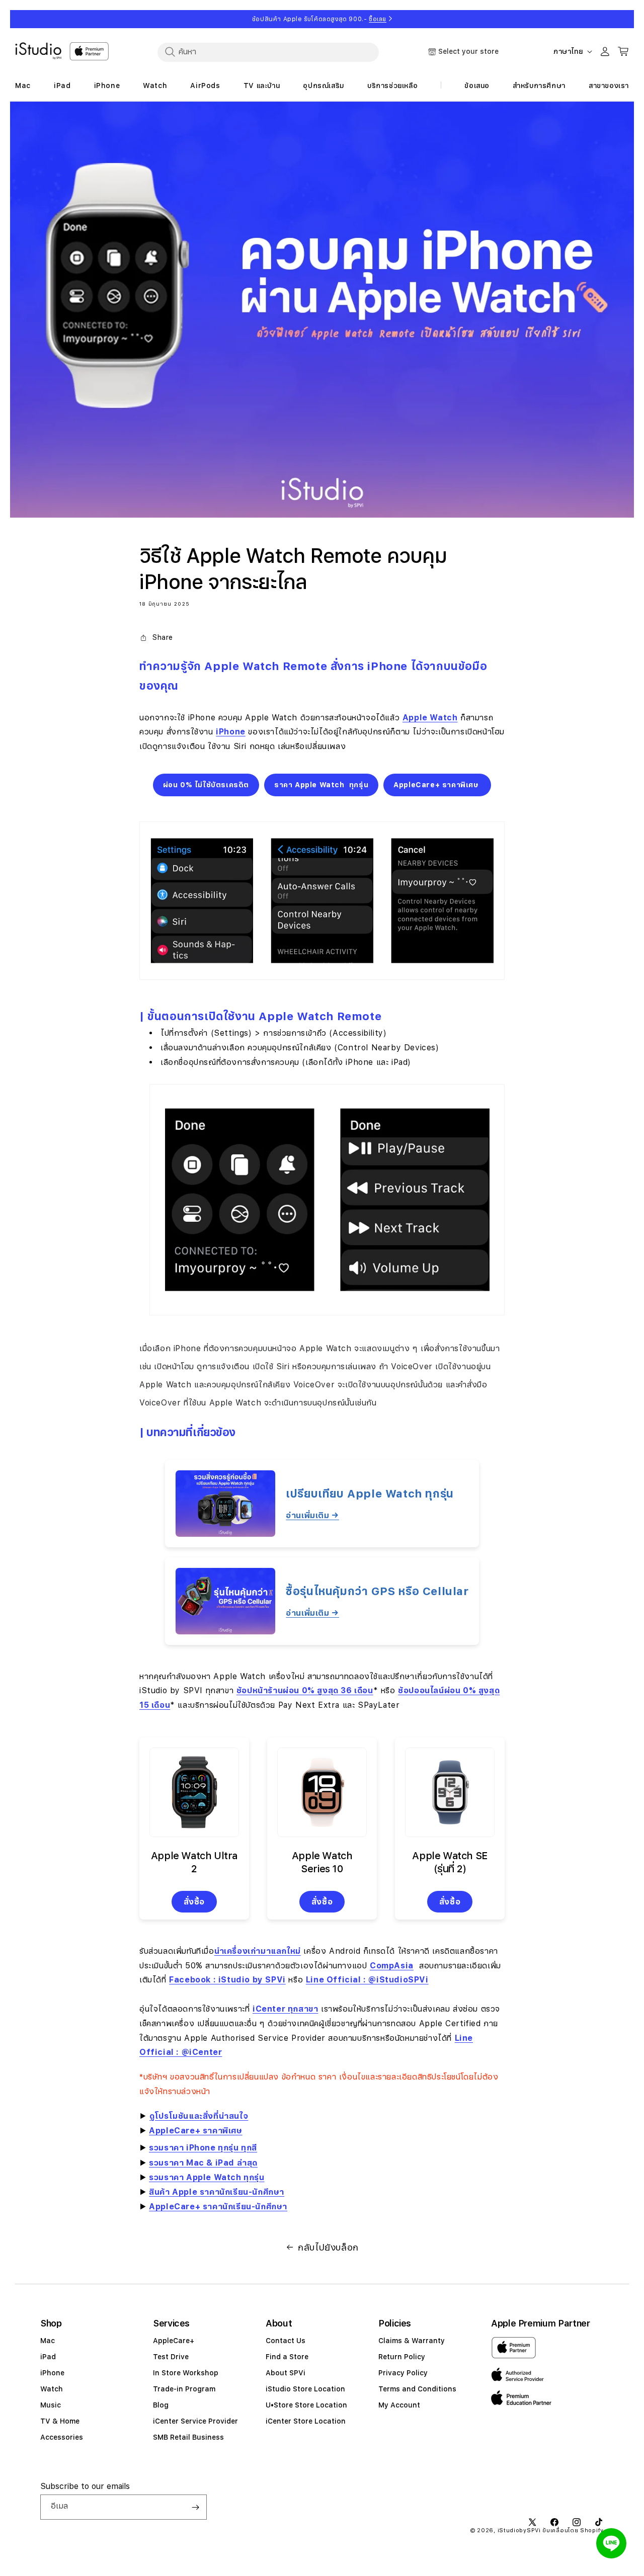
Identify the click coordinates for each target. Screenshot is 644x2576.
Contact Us (286, 2341)
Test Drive (171, 2357)
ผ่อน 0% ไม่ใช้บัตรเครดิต (206, 785)
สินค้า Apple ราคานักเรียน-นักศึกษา (217, 2192)
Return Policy (402, 2357)
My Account (399, 2405)
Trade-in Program (184, 2389)
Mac (48, 2341)
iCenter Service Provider (195, 2421)
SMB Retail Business (188, 2437)
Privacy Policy (403, 2373)
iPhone (231, 732)
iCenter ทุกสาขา (285, 2009)
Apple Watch (430, 718)
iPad (48, 2357)
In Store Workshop (186, 2373)
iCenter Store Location (306, 2421)
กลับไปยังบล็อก (328, 2247)
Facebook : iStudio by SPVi (227, 1980)
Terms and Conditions (417, 2389)
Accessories (62, 2437)
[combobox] (268, 52)
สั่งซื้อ (194, 1902)
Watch (52, 2389)
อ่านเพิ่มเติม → (312, 1515)
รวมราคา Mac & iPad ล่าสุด (203, 2163)
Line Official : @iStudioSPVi (367, 1980)
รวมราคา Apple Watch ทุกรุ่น (207, 2177)
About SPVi (286, 2373)
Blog (161, 2405)
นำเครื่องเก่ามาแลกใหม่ (258, 1951)
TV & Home (60, 2421)
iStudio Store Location (305, 2389)
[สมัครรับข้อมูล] (195, 2507)
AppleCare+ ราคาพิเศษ (437, 785)
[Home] (38, 51)
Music (51, 2405)
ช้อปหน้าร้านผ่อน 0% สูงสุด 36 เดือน (305, 1690)
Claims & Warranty (412, 2341)
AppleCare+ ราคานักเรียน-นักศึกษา (218, 2207)
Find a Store (287, 2357)
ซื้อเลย (378, 19)
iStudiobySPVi (519, 2530)
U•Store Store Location (306, 2405)
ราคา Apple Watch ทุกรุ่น (321, 785)
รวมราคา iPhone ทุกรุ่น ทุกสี (203, 2148)
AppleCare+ (174, 2341)
